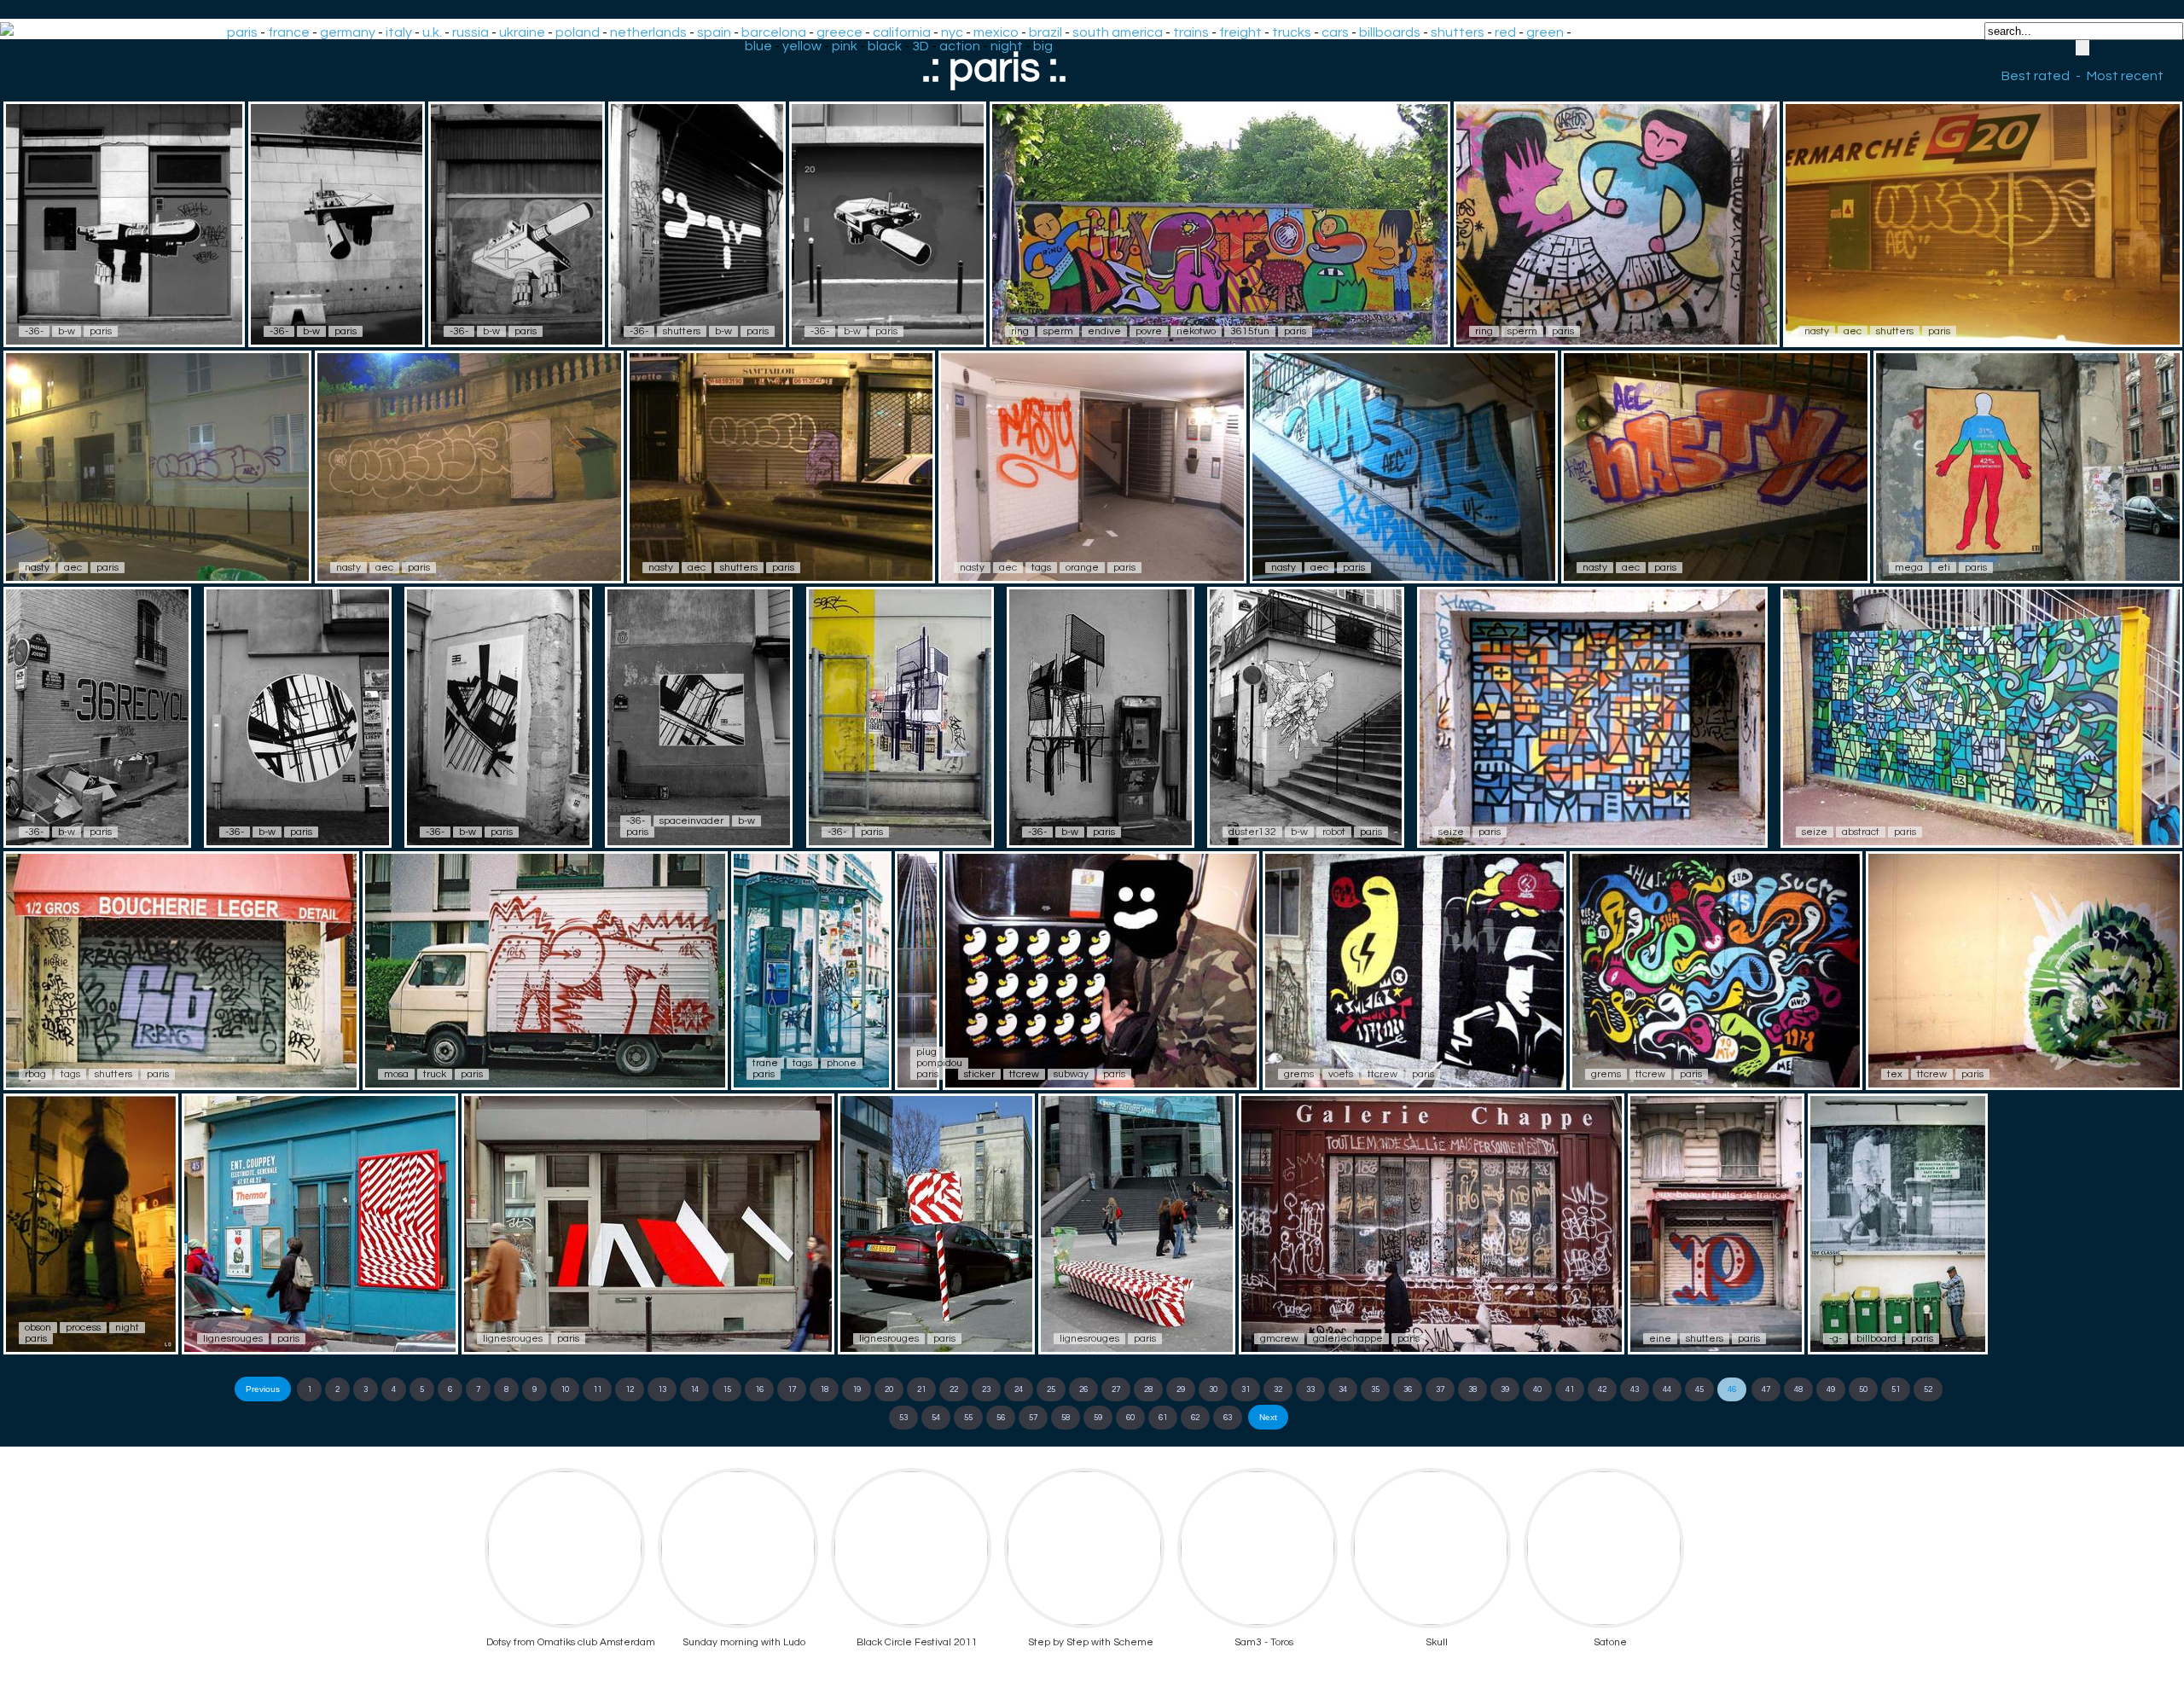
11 (597, 1389)
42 (1602, 1389)
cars (1335, 32)
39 (1505, 1389)
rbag (35, 1074)
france (289, 32)
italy (399, 32)
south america (1118, 32)
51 (1896, 1389)
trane (765, 1063)
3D (921, 46)
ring (1020, 331)
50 (1863, 1389)
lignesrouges (233, 1339)
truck (435, 1074)
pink (845, 46)
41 (1570, 1389)
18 (824, 1389)
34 (1343, 1389)
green (1545, 32)
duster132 (1252, 832)
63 (1228, 1418)
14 (694, 1389)
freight (1240, 32)
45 (1699, 1389)
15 (727, 1389)
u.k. (432, 32)
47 (1766, 1389)
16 (759, 1389)
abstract (1861, 832)
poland (578, 32)
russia (470, 32)
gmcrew (1279, 1339)
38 (1472, 1389)
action (960, 46)
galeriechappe (1348, 1339)
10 (565, 1389)
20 (889, 1389)
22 (954, 1389)
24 (1019, 1389)
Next (1268, 1417)
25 (1051, 1389)
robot (1334, 832)
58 (1066, 1418)
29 (1181, 1389)
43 (1635, 1389)
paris (242, 32)
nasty (1817, 331)
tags (1041, 568)
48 (1798, 1389)
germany (348, 32)
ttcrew (1024, 1074)
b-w (67, 331)
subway (1071, 1074)
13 (662, 1389)
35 (1375, 1389)
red (1505, 32)
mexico (996, 32)
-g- (1835, 1339)
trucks (1292, 32)
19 (857, 1389)
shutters (1458, 32)
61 (1163, 1418)
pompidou (939, 1063)
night (1007, 46)
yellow (802, 46)
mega (1909, 568)
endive (1104, 331)
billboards (1390, 32)
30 (1213, 1389)
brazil (1046, 32)
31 (1246, 1389)
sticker (979, 1074)
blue (758, 46)
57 (1033, 1418)
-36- (34, 331)
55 (968, 1418)
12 (630, 1389)
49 (1831, 1389)
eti (1944, 568)
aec (1853, 331)
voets (1341, 1074)
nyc (952, 32)
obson (38, 1328)
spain (714, 32)
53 (903, 1418)
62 (1195, 1418)
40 (1537, 1389)
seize (1451, 832)
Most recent (2125, 76)
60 (1130, 1418)
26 (1083, 1389)
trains (1191, 32)
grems (1299, 1074)
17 (792, 1389)
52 (1928, 1389)
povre (1149, 331)
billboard (1876, 1339)
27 (1116, 1389)
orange (1082, 568)
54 (936, 1418)
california (902, 32)
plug (926, 1052)
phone (842, 1063)
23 (986, 1389)
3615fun (1250, 331)
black (885, 46)
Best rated (2036, 76)
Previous (263, 1389)
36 (1408, 1389)
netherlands (648, 32)
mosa (396, 1074)
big (1043, 46)
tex (1895, 1074)
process (83, 1328)
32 (1278, 1389)
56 (1001, 1418)
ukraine (522, 32)
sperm (1058, 331)
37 (1440, 1389)
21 (921, 1389)
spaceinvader (691, 821)
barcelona (774, 32)
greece (839, 32)
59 (1098, 1418)
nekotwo (1196, 331)
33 (1310, 1389)
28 (1148, 1389)
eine (1660, 1339)
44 (1667, 1389)
